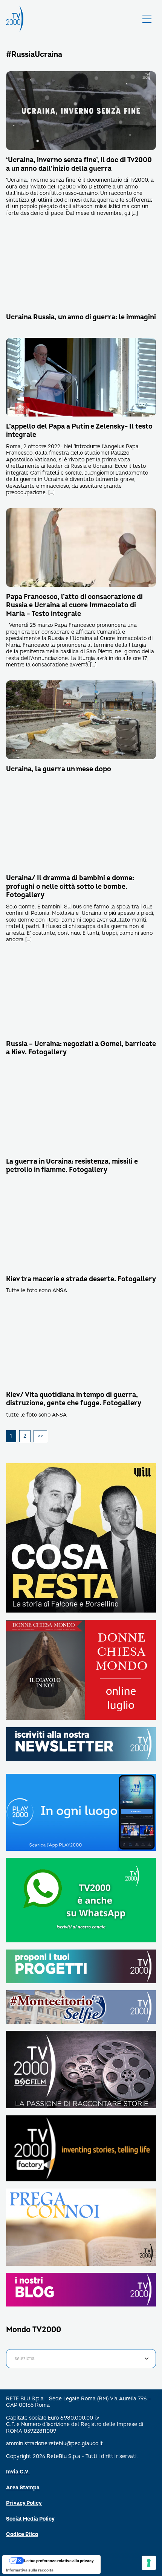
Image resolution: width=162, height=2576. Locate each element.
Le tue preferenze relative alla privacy (59, 2561)
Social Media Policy (30, 2519)
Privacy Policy (24, 2503)
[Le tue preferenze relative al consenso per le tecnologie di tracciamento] (149, 2563)
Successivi (40, 1436)
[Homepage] (15, 19)
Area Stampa (23, 2488)
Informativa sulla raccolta (30, 2570)
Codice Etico (22, 2534)
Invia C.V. (18, 2472)
